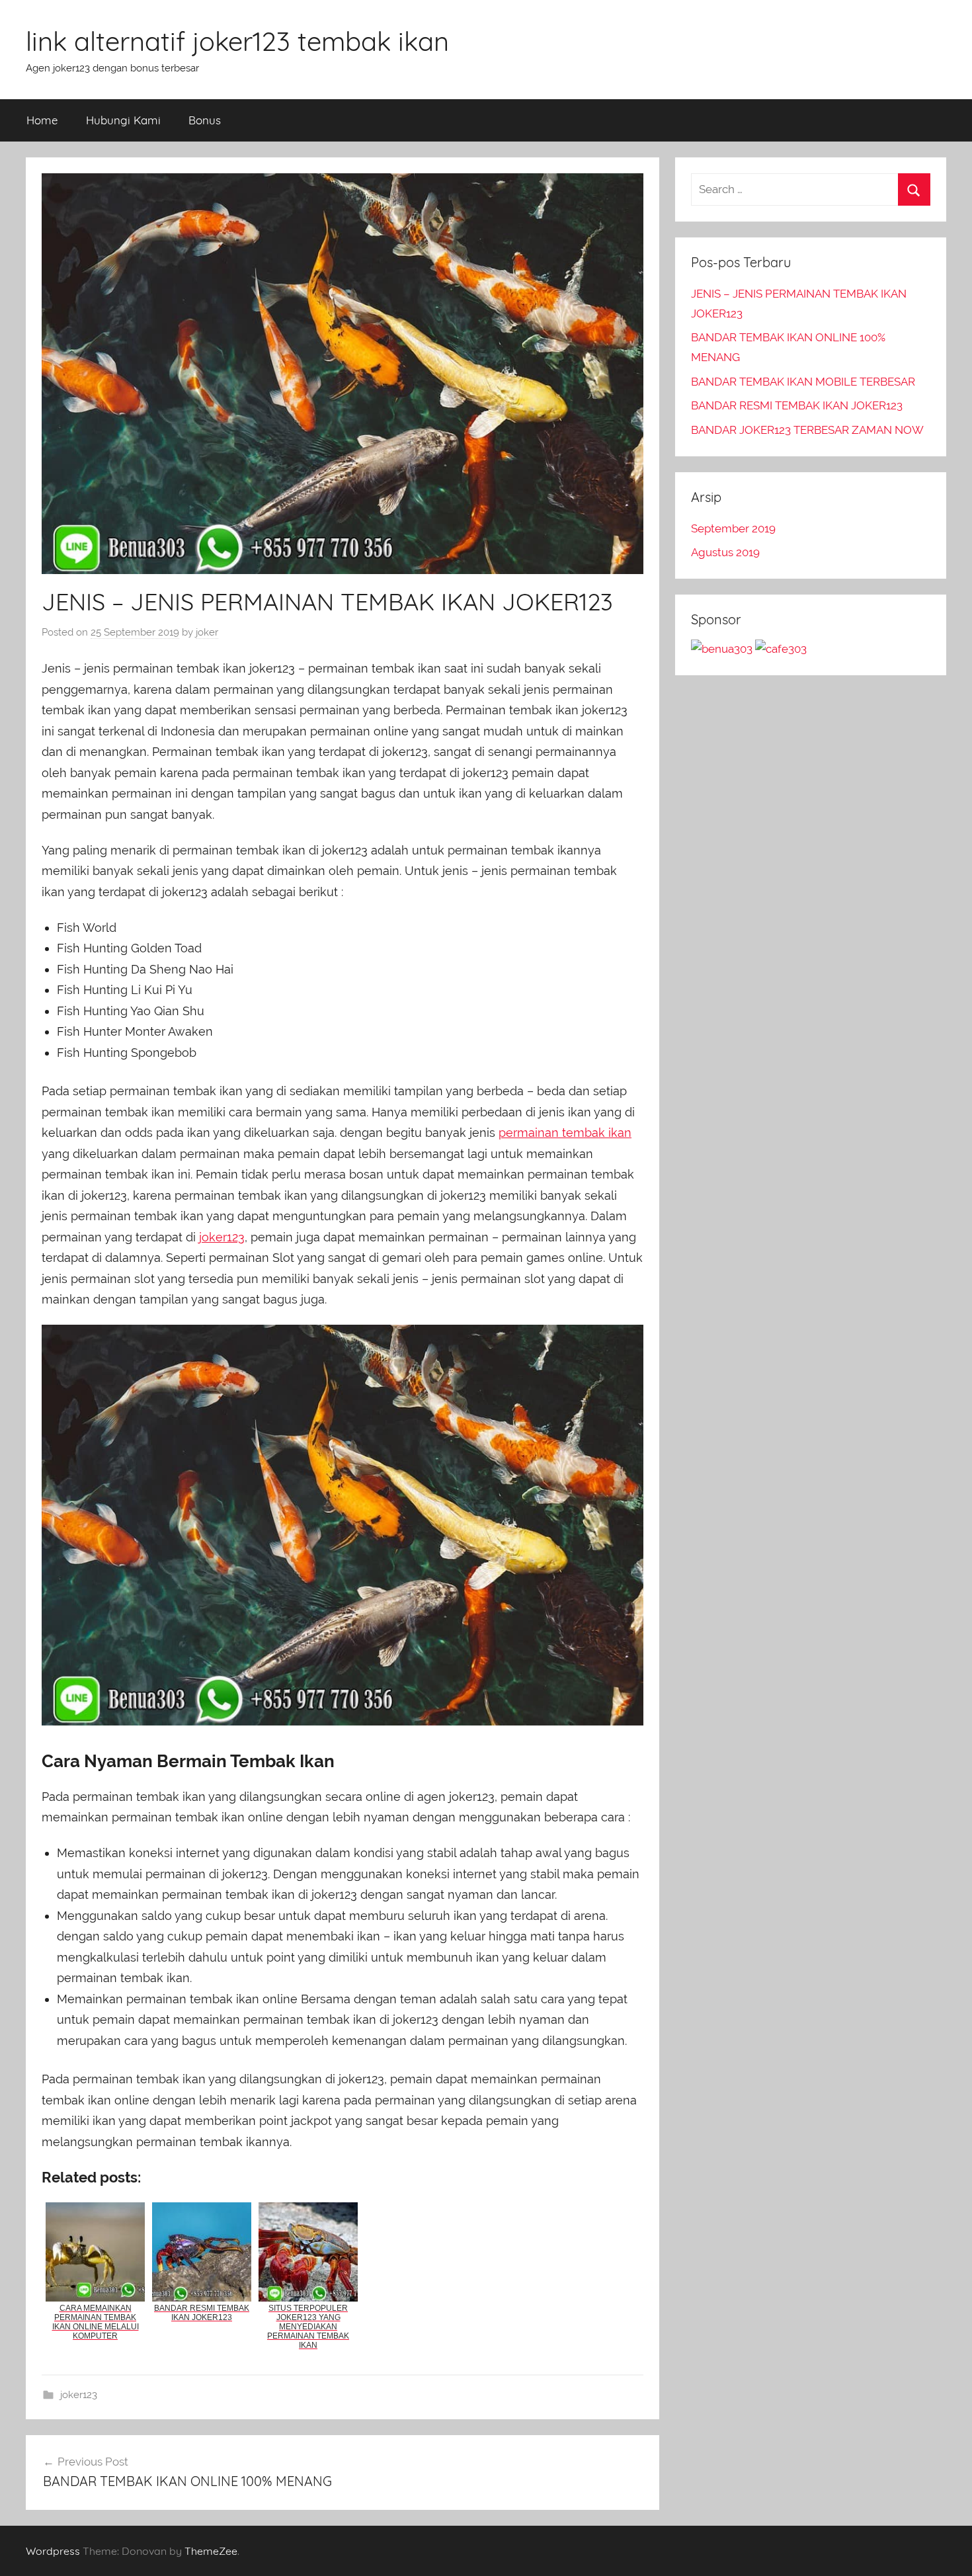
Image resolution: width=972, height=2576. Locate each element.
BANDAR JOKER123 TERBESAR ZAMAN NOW (807, 430)
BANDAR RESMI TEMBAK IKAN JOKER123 (797, 405)
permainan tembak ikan (565, 1133)
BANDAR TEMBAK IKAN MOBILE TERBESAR (803, 382)
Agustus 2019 (725, 552)
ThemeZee (211, 2551)
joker (207, 632)
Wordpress (53, 2551)
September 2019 (733, 528)
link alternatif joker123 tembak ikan (237, 41)
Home (42, 120)
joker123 (222, 1237)
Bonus (205, 120)
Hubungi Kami (123, 120)
